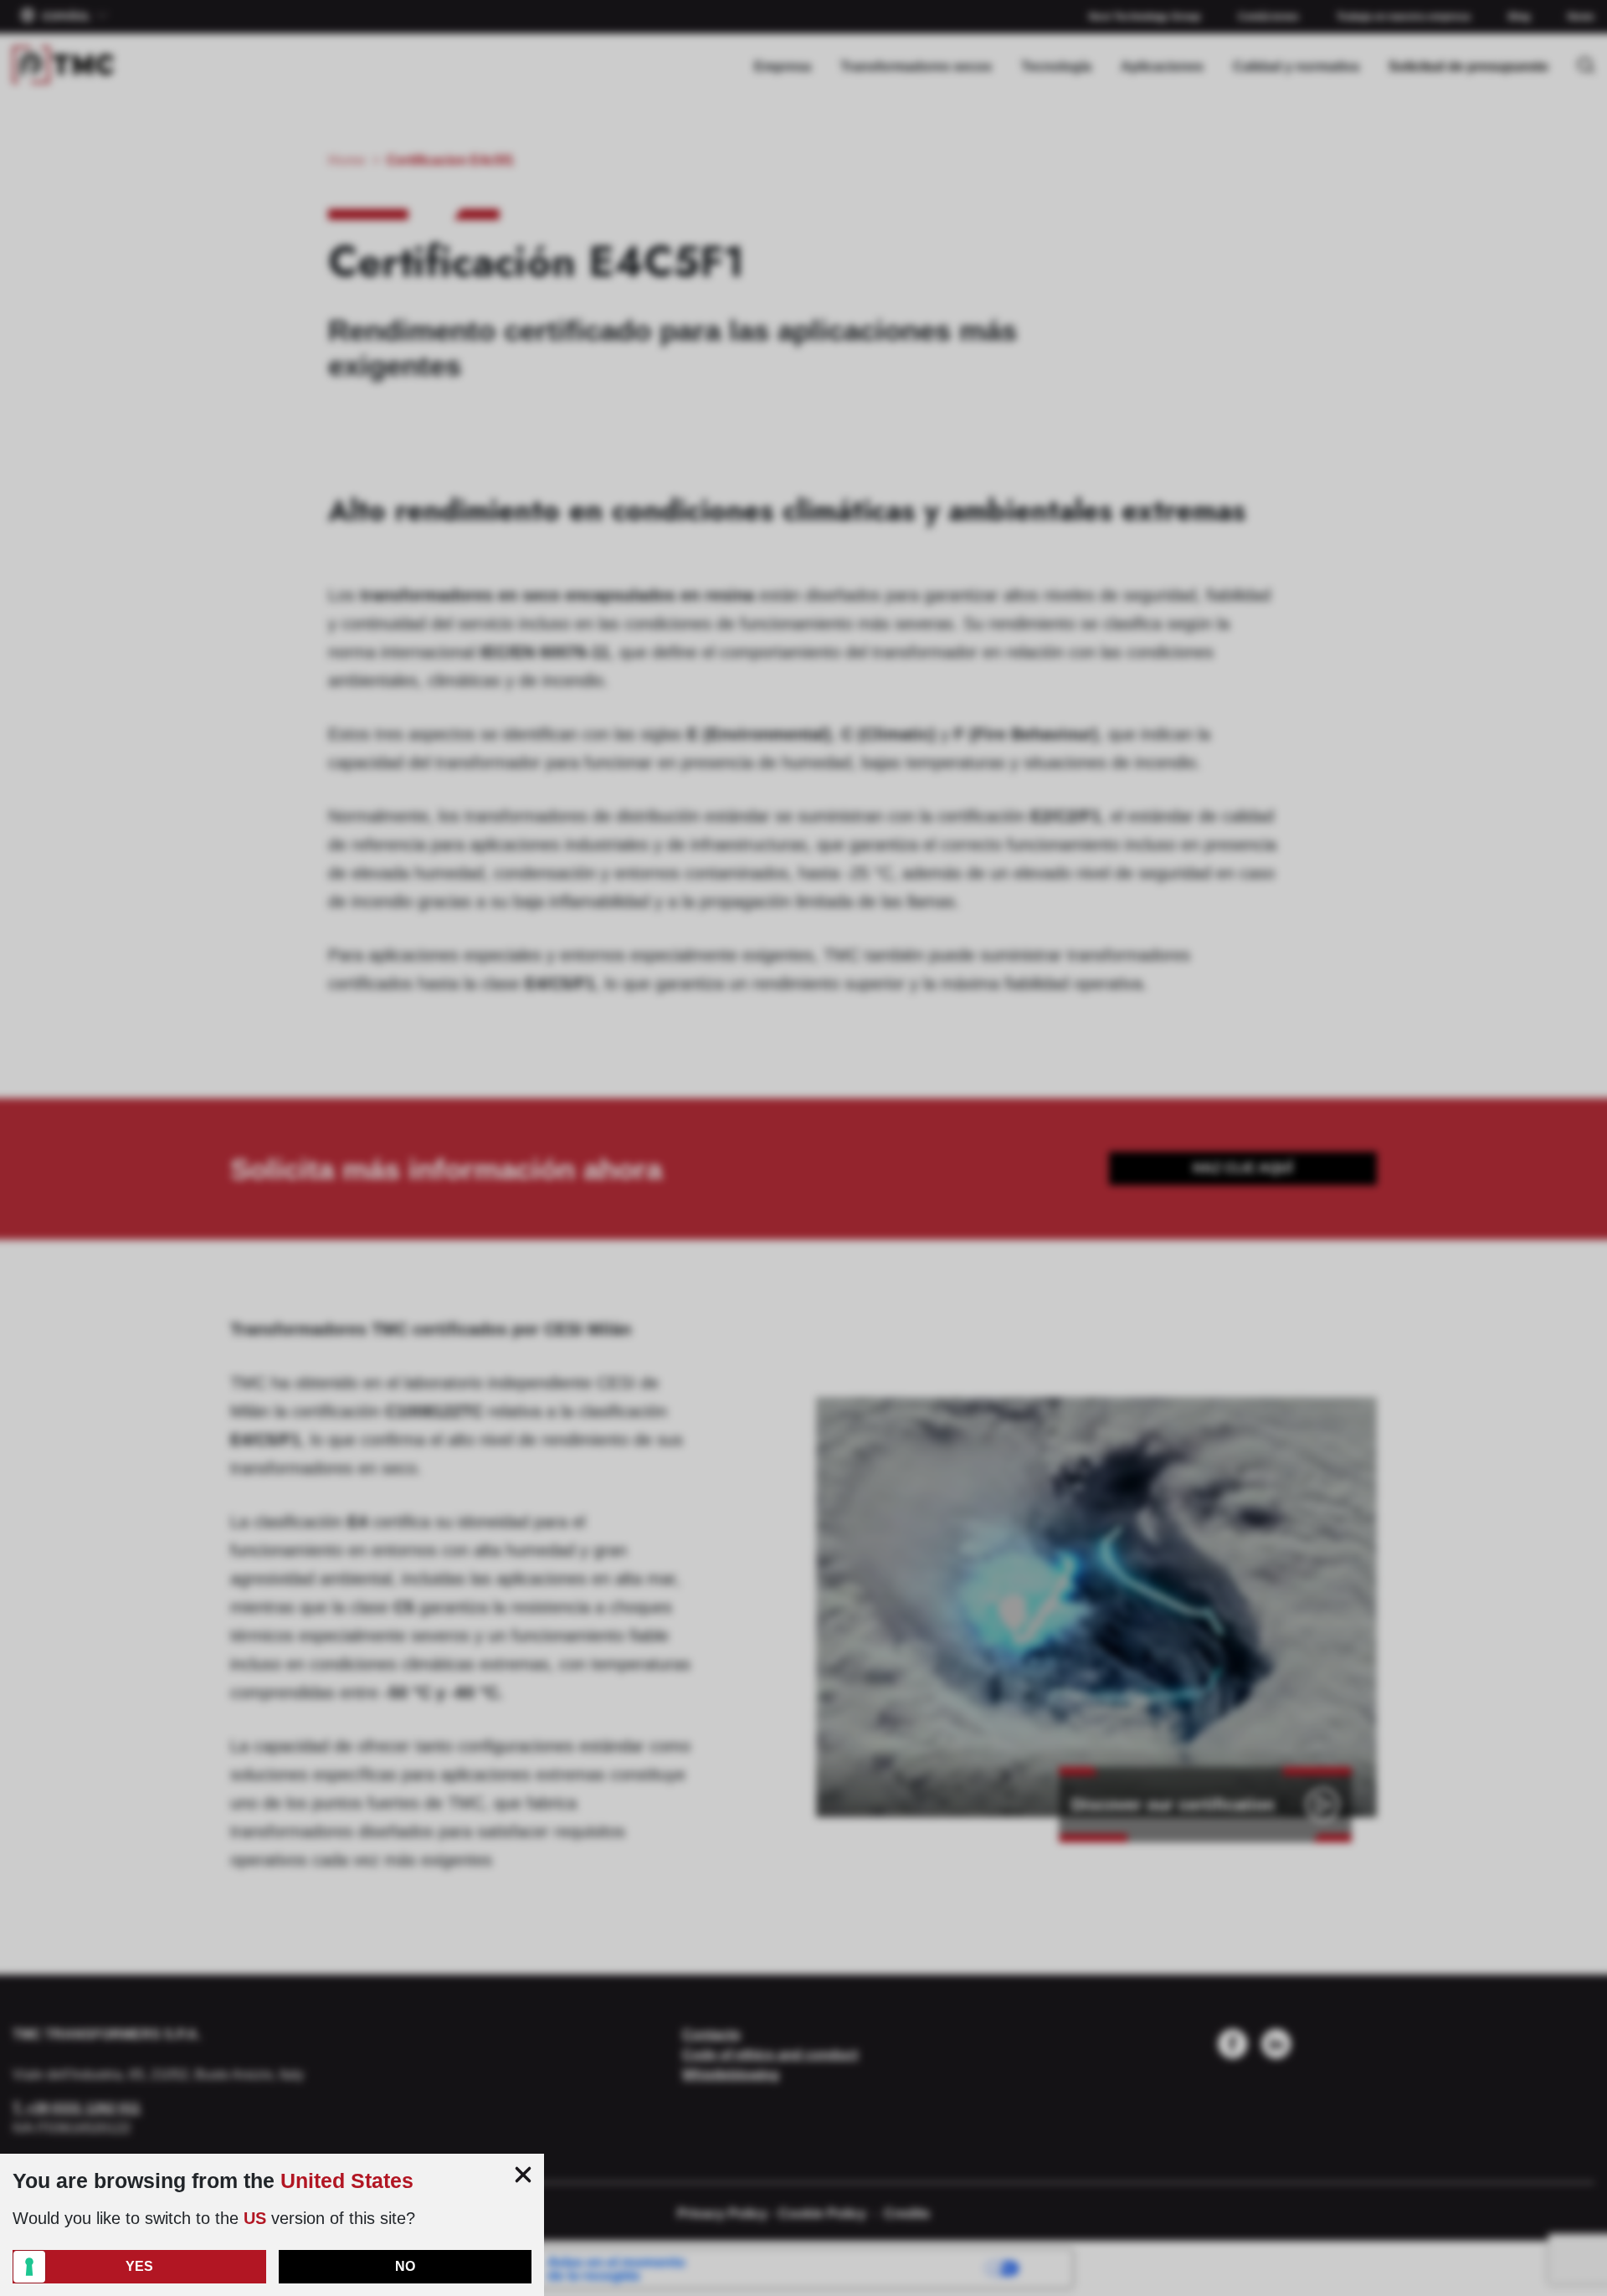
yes (139, 2266)
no (405, 2266)
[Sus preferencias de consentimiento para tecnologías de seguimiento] (29, 2267)
